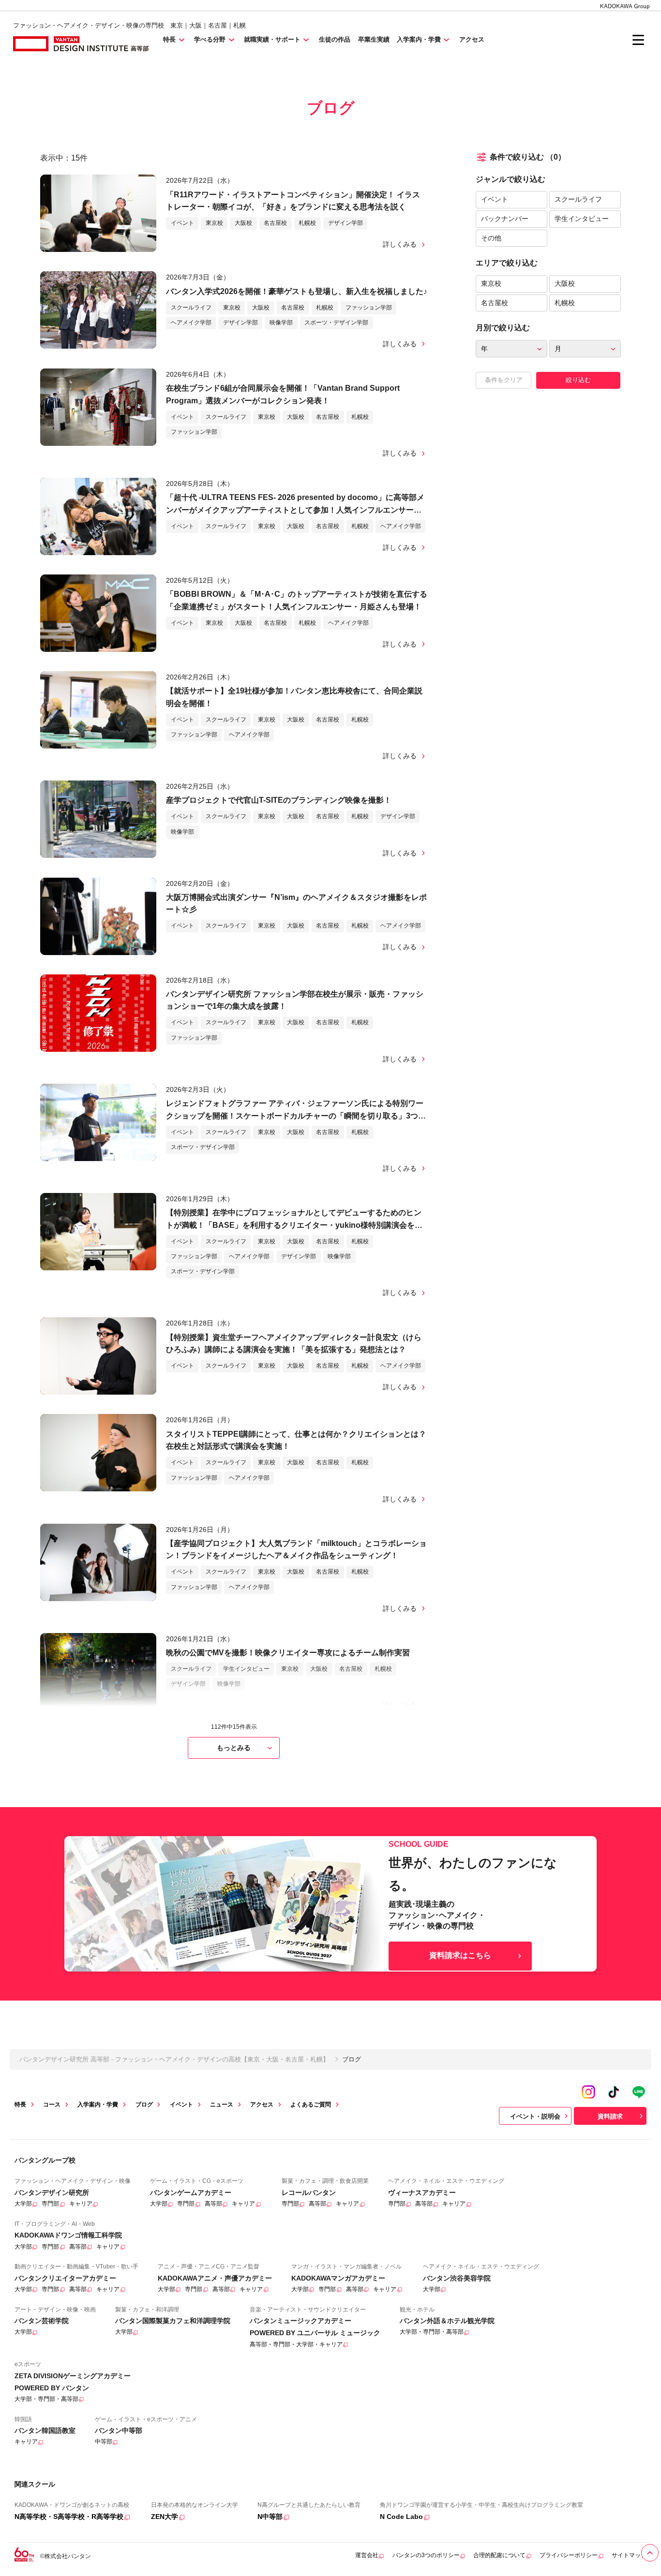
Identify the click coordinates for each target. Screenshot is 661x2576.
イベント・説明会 (535, 2116)
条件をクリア (504, 380)
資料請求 (610, 2116)
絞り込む (578, 380)
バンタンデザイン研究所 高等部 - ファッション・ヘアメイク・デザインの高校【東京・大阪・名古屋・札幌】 (174, 2059)
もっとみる (234, 1748)
